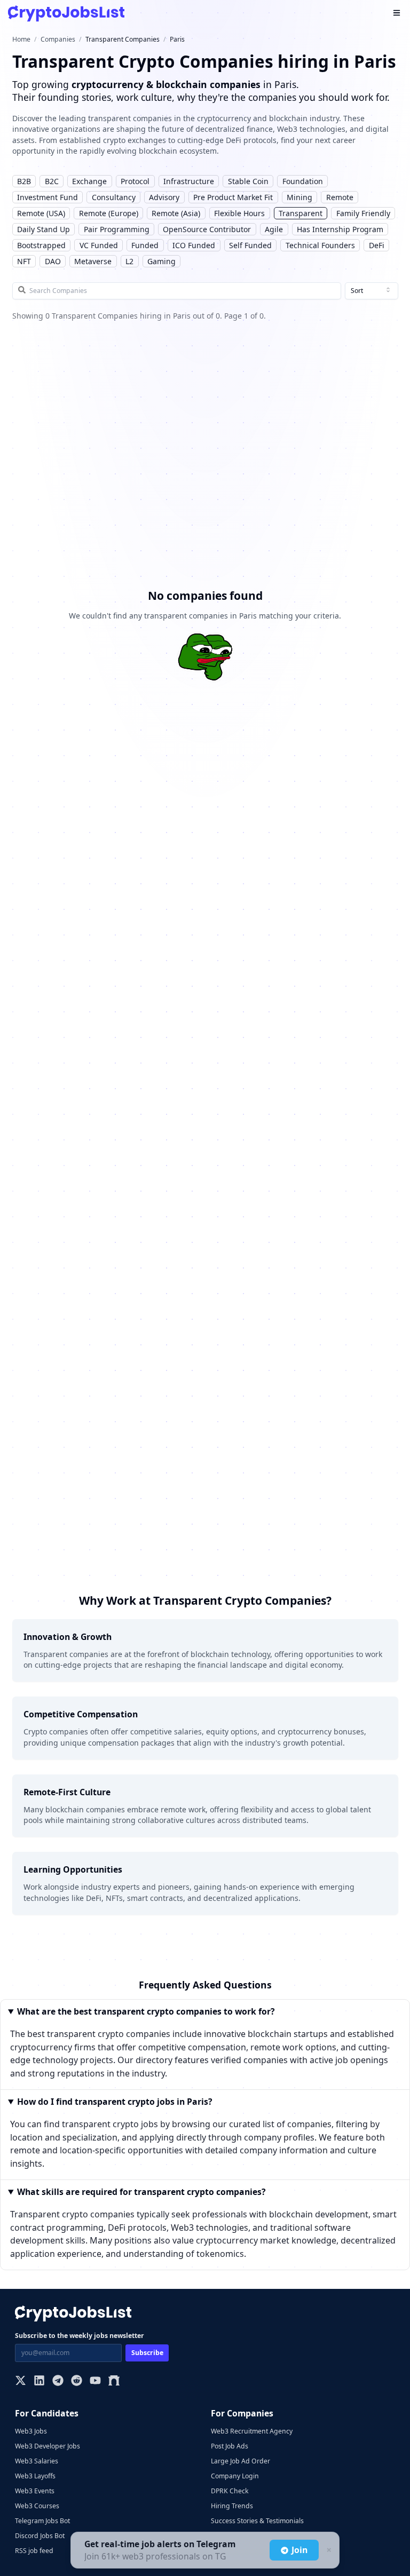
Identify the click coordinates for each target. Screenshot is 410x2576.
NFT (24, 261)
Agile (274, 229)
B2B (24, 181)
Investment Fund (48, 197)
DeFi (377, 245)
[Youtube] (95, 2381)
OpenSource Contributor (207, 229)
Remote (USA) (41, 213)
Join (299, 2550)
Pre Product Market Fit (233, 197)
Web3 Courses (37, 2506)
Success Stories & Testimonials (257, 2521)
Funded (145, 245)
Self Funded (250, 245)
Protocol (135, 181)
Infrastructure (189, 181)
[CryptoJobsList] (66, 14)
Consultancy (114, 197)
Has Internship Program (340, 229)
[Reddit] (77, 2381)
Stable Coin (248, 181)
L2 (129, 261)
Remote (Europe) (109, 213)
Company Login (235, 2476)
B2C (52, 181)
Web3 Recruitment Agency (252, 2431)
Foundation (303, 181)
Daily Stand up (44, 229)
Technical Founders (320, 245)
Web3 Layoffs (35, 2476)
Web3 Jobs (31, 2431)
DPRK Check (230, 2491)
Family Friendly (363, 213)
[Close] (328, 2550)
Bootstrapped (41, 245)
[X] (21, 2381)
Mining (299, 197)
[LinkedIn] (39, 2381)
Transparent (301, 213)
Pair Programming (117, 229)
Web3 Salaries (37, 2461)
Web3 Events (35, 2491)
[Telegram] (58, 2381)
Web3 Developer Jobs (48, 2446)
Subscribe (147, 2353)
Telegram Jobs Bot (42, 2521)
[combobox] (372, 291)
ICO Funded (194, 245)
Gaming (161, 261)
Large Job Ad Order (241, 2461)
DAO (53, 261)
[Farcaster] (114, 2381)
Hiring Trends (232, 2506)
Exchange (89, 181)
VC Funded (99, 245)
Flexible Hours (239, 213)
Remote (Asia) (176, 213)
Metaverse (93, 261)
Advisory (164, 197)
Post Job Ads (230, 2446)
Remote (340, 197)
